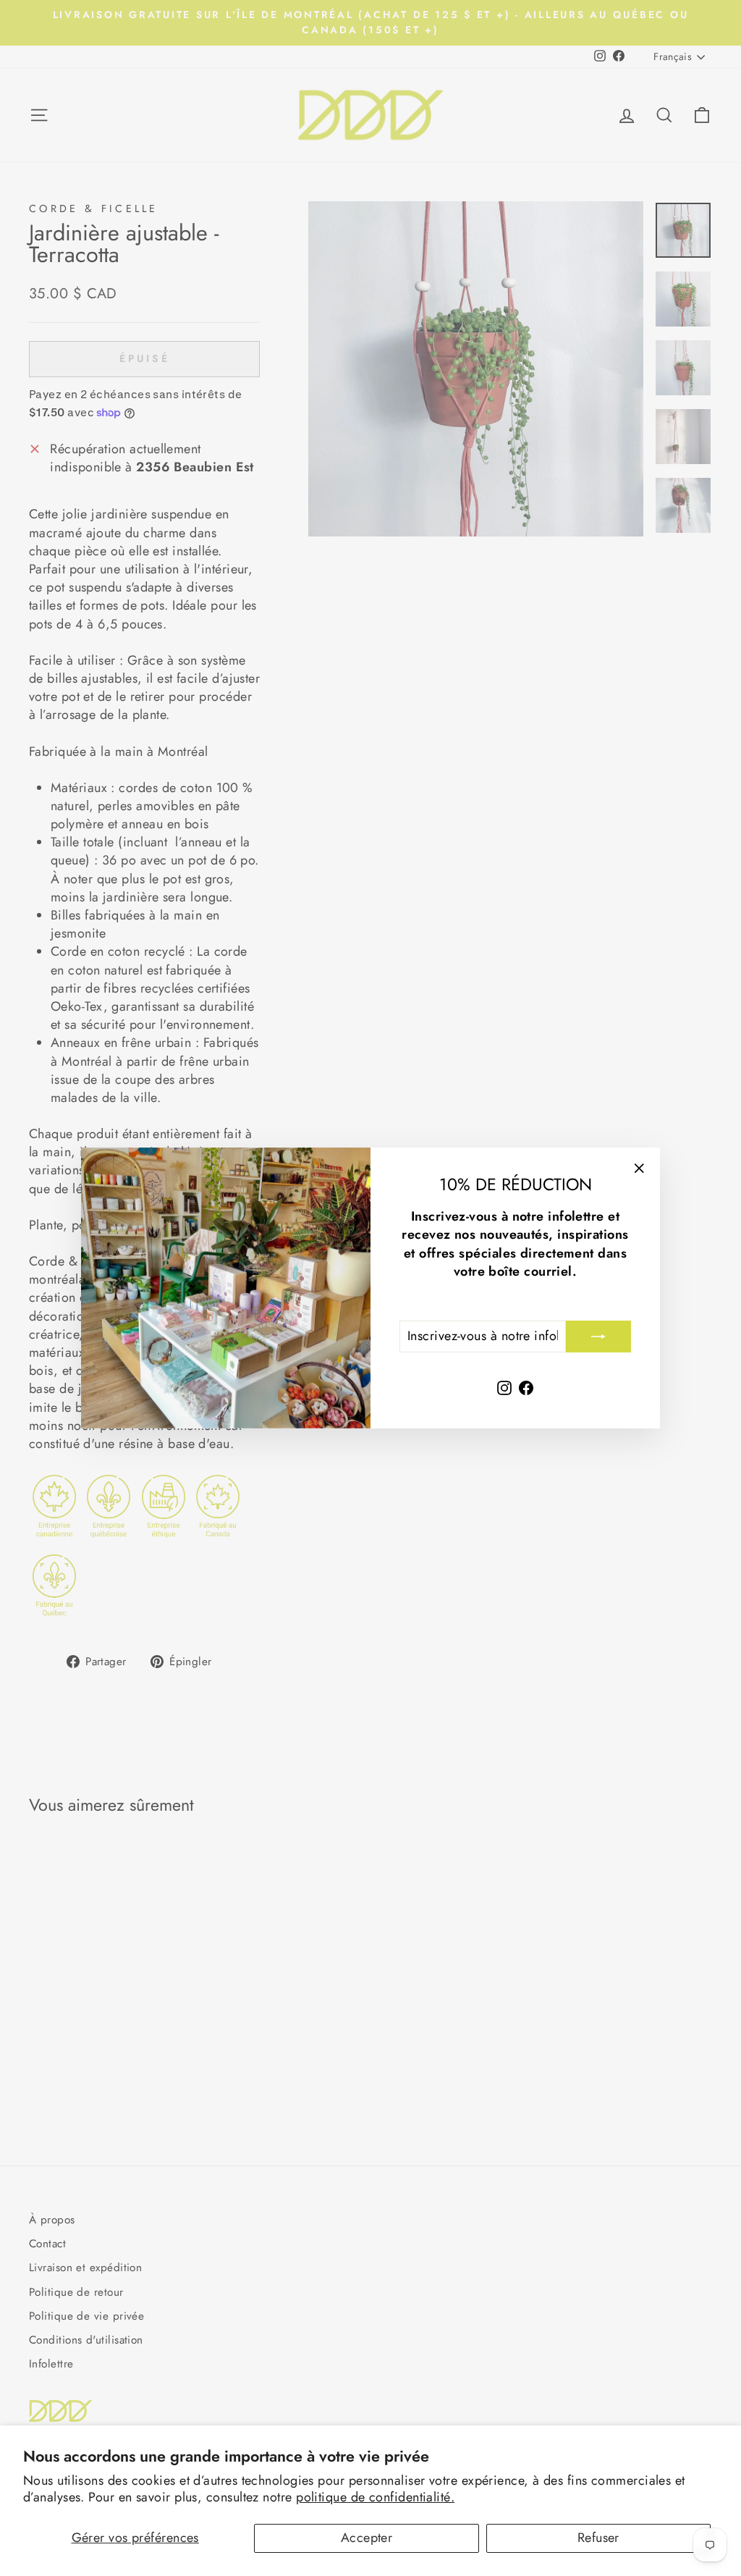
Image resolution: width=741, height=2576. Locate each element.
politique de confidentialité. (375, 2497)
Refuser (598, 2538)
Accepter (367, 2538)
